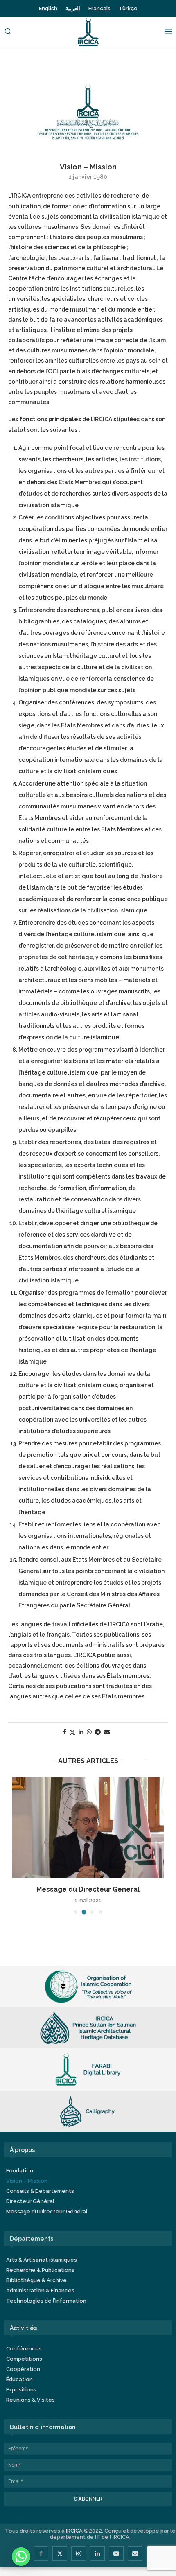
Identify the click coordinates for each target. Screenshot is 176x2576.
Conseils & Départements (40, 2191)
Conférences (24, 2349)
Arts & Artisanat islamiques (42, 2260)
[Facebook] (41, 2553)
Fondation (20, 2171)
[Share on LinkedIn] (81, 1732)
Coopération (23, 2369)
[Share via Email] (107, 1732)
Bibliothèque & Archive (36, 2280)
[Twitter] (60, 2553)
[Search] (8, 32)
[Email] (135, 2553)
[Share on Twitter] (72, 1732)
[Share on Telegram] (98, 1732)
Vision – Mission (27, 2181)
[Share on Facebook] (65, 1732)
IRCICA (74, 2531)
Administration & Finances (40, 2290)
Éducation (19, 2379)
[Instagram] (79, 2553)
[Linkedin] (97, 2553)
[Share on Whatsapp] (89, 1732)
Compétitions (24, 2359)
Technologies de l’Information (46, 2301)
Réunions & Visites (30, 2400)
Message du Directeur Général (88, 1889)
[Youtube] (116, 2553)
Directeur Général (30, 2201)
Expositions (21, 2390)
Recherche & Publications (40, 2270)
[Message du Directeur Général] (88, 1828)
